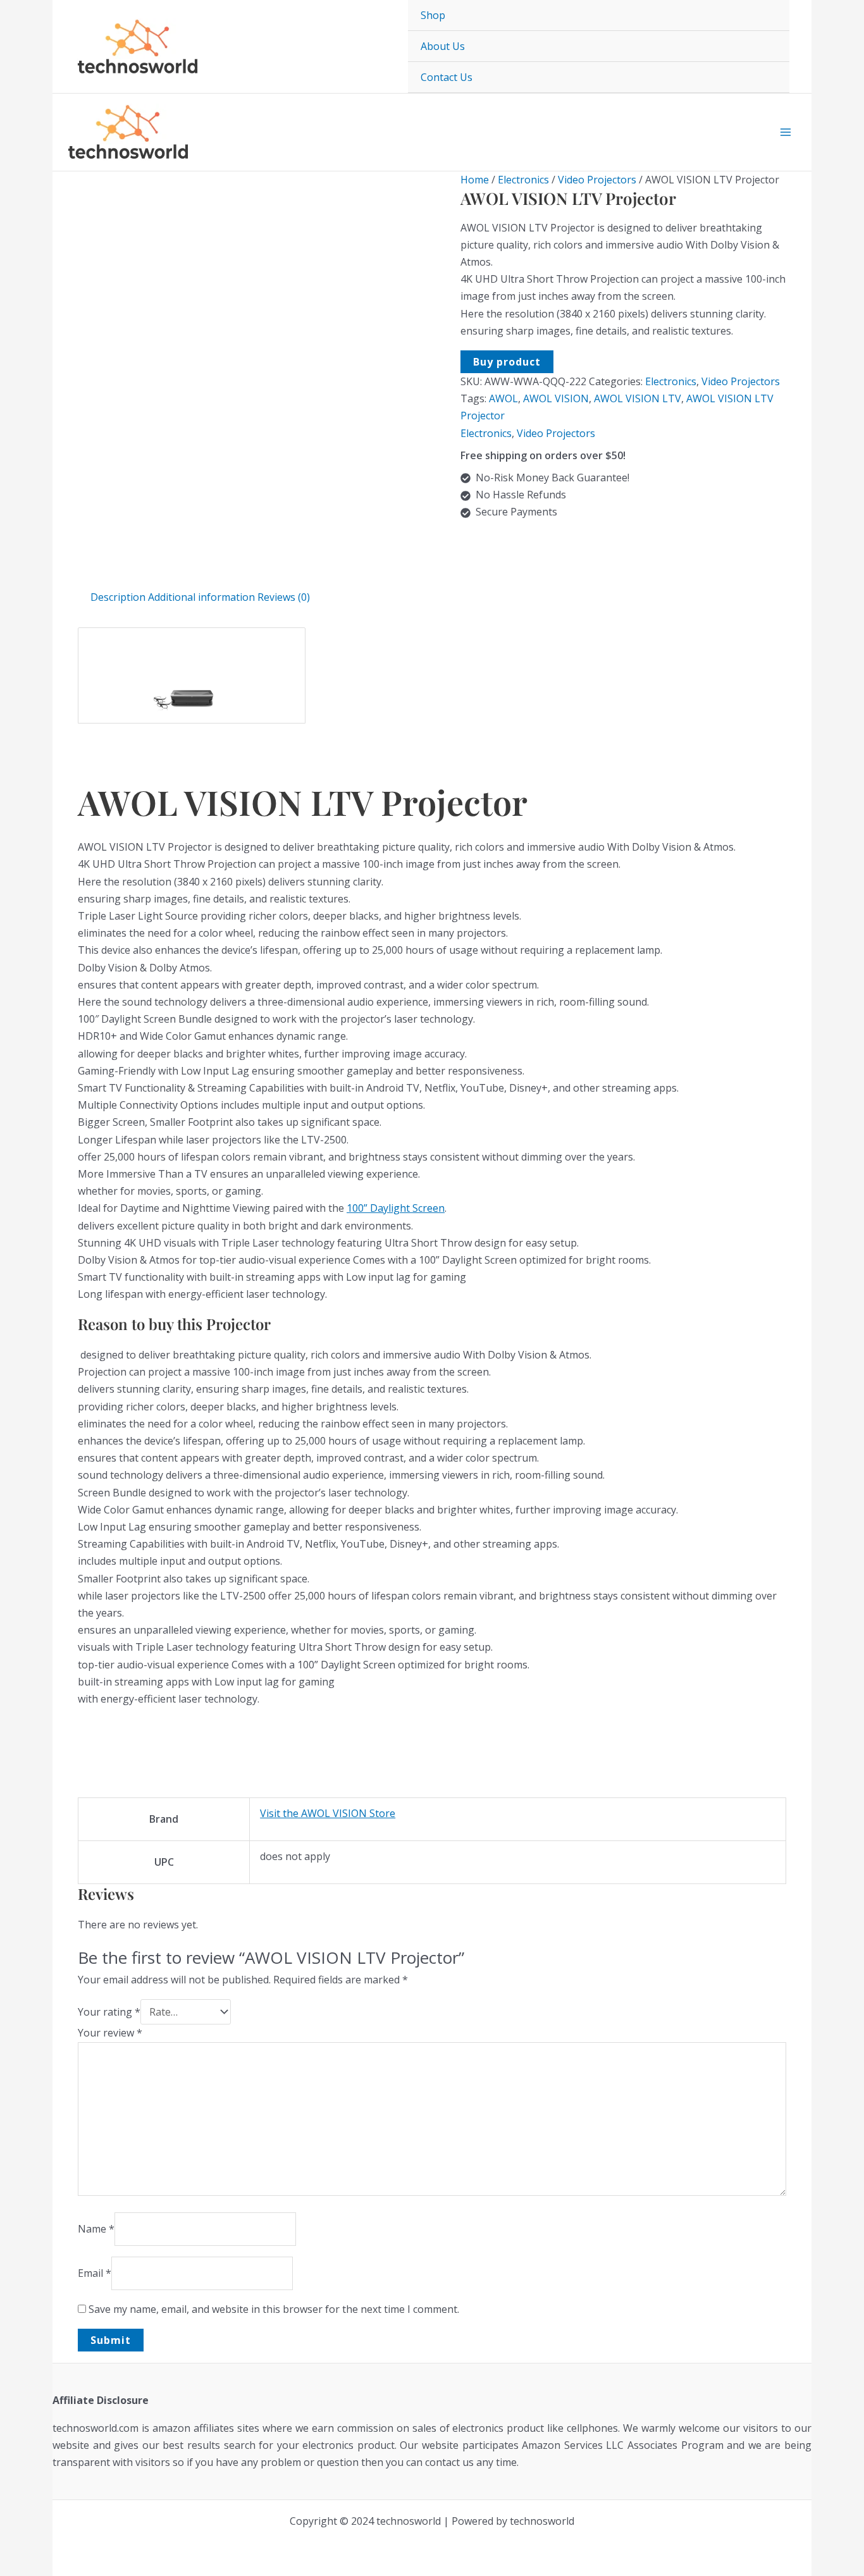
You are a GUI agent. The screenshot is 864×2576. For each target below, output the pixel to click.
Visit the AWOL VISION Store (328, 1813)
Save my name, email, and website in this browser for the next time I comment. (274, 2309)
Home (475, 180)
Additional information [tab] (201, 597)
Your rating (109, 2012)
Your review (110, 2033)
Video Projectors (597, 180)
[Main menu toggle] (786, 132)
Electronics (523, 180)
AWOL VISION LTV (638, 398)
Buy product (507, 362)
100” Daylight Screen (396, 1208)
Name (96, 2229)
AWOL (503, 398)
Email (95, 2273)
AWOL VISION (556, 398)
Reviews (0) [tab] (284, 597)
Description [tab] (118, 597)
